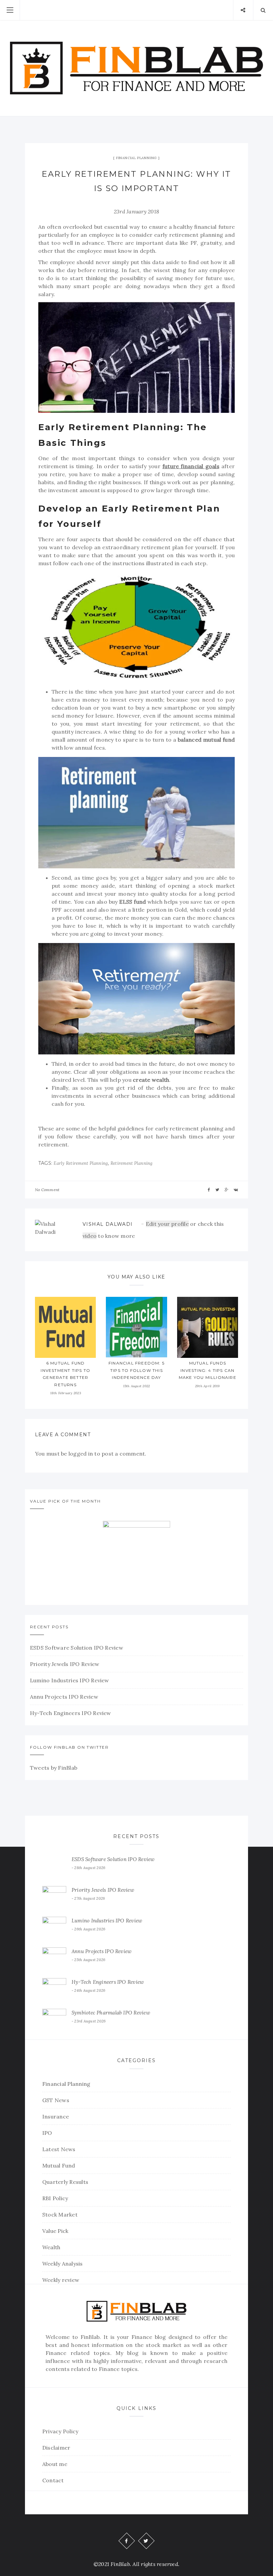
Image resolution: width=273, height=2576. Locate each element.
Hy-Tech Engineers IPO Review (71, 1713)
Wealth (51, 2247)
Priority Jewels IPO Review (65, 1664)
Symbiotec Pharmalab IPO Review (111, 2013)
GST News (56, 2100)
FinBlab (90, 2337)
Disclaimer (56, 2448)
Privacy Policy (60, 2431)
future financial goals (191, 466)
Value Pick (55, 2231)
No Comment (47, 1190)
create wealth (151, 1080)
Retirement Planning (132, 1163)
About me (55, 2464)
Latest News (59, 2149)
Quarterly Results (65, 2182)
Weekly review (61, 2280)
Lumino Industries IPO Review (70, 1680)
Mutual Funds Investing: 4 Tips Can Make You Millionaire (208, 1370)
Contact (53, 2480)
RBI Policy (55, 2198)
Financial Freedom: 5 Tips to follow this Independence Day (136, 1370)
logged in (81, 1454)
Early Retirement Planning (81, 1163)
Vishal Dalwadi (108, 1224)
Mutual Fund (59, 2166)
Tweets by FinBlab (54, 1768)
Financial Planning (136, 158)
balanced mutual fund (206, 740)
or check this (185, 1224)
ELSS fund (133, 902)
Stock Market (60, 2215)
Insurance (56, 2116)
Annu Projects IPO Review (64, 1697)
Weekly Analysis (63, 2264)
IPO (47, 2133)
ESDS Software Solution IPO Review (77, 1648)
